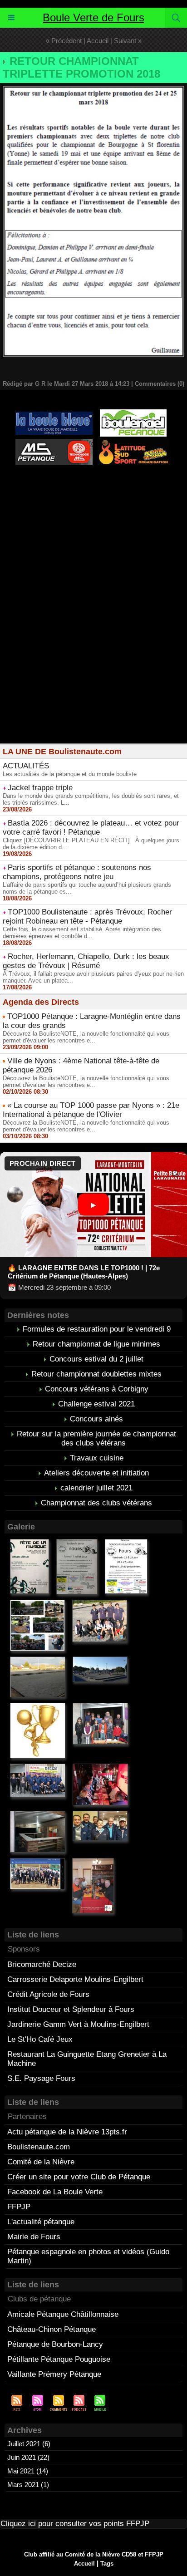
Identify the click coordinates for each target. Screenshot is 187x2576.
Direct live (123, 496)
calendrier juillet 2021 (96, 1488)
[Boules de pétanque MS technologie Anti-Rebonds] (54, 443)
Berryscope (133, 488)
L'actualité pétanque (41, 2222)
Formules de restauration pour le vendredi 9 (97, 1329)
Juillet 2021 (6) (29, 2444)
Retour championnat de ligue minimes (96, 1344)
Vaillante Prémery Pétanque (54, 2374)
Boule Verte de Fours (93, 17)
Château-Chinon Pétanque (52, 2329)
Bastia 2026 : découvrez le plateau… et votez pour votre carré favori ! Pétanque (91, 828)
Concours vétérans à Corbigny (97, 1389)
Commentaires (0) (160, 384)
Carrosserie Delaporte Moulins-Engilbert (75, 1979)
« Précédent (64, 41)
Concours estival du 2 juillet (96, 1359)
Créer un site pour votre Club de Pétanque (79, 2177)
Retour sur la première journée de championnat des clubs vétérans (96, 1438)
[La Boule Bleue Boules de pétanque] (54, 415)
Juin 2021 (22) (28, 2457)
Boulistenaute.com (39, 2147)
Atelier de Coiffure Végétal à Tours (59, 488)
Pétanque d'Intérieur (96, 480)
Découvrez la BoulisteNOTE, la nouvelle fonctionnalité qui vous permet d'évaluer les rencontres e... (86, 1037)
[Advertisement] (93, 650)
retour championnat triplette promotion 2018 (81, 67)
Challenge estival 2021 (96, 1404)
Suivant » (128, 41)
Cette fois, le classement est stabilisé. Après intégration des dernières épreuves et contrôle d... (82, 933)
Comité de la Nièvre (41, 2162)
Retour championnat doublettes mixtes (96, 1374)
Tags (107, 2564)
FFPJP (19, 2207)
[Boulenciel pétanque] (133, 413)
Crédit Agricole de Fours (48, 1994)
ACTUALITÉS (26, 766)
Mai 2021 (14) (28, 2471)
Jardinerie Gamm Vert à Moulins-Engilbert (78, 2024)
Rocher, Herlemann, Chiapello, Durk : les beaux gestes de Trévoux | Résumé (86, 961)
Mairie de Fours (34, 2237)
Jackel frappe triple (40, 788)
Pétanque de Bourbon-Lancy (55, 2344)
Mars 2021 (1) (28, 2485)
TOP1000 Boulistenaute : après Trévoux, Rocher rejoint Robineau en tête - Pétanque (87, 917)
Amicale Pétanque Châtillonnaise (63, 2314)
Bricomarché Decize (42, 1964)
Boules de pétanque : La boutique (95, 513)
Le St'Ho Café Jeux (40, 2039)
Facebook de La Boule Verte (55, 2192)
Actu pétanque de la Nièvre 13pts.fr (67, 2132)
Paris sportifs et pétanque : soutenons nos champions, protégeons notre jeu (77, 872)
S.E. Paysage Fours (41, 2078)
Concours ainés (96, 1419)
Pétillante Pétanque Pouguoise (59, 2359)
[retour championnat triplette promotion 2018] (93, 90)
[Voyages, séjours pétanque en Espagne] (133, 442)
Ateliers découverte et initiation (96, 1473)
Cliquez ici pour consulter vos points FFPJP (75, 2524)
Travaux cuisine (97, 1458)
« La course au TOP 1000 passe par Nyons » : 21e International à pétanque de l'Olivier (91, 1110)
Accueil (98, 41)
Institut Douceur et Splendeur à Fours (71, 2009)
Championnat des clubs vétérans (96, 1503)
